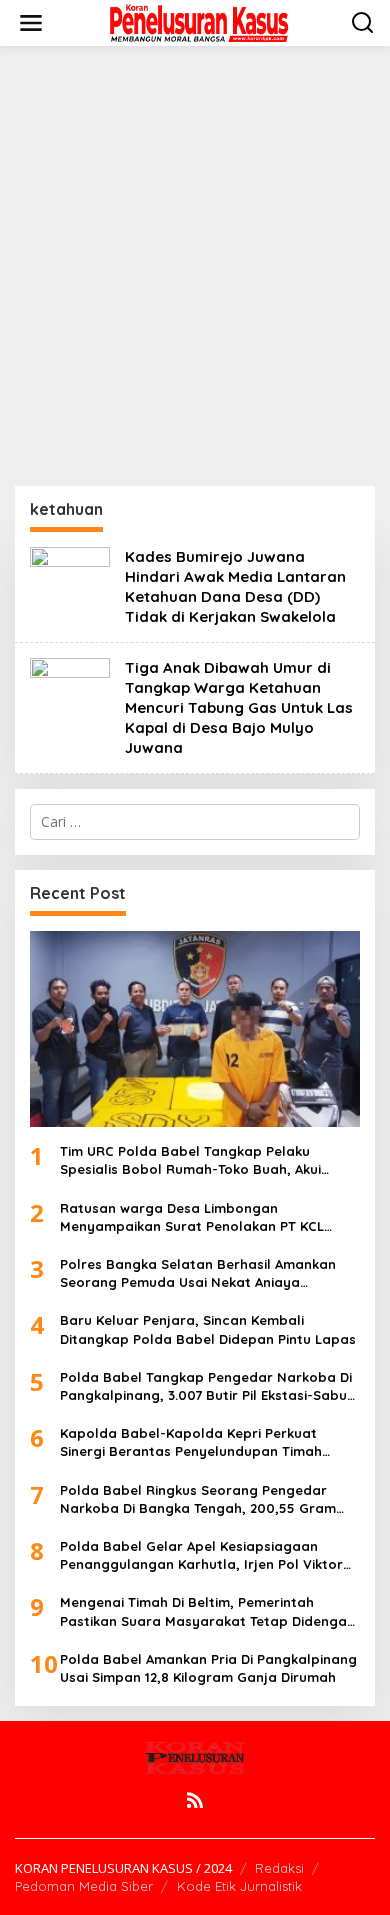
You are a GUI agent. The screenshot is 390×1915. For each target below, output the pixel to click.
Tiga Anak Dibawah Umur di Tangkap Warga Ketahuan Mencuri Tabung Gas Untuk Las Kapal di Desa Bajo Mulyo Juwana (239, 707)
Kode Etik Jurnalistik (239, 1886)
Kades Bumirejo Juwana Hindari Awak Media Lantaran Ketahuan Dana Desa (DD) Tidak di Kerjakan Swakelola (235, 586)
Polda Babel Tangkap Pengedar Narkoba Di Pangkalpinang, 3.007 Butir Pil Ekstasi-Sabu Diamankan (206, 1386)
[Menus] (31, 23)
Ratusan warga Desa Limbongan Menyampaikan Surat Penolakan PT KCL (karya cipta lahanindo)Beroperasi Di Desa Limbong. (203, 1217)
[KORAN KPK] (199, 21)
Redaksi (279, 1868)
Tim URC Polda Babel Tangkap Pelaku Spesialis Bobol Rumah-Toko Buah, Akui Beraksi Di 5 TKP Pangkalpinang (190, 1160)
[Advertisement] (195, 266)
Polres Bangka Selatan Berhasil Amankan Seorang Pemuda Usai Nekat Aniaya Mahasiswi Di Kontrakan (198, 1273)
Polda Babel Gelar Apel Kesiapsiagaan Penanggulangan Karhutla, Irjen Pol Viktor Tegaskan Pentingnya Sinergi (201, 1555)
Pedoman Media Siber (84, 1886)
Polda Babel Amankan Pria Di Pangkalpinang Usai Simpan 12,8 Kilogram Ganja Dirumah (208, 1668)
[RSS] (195, 1800)
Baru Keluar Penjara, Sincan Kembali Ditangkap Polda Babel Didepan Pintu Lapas (208, 1329)
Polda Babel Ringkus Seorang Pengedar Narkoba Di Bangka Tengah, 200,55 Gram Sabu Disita (198, 1499)
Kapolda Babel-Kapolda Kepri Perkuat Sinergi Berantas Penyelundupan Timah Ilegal (191, 1442)
